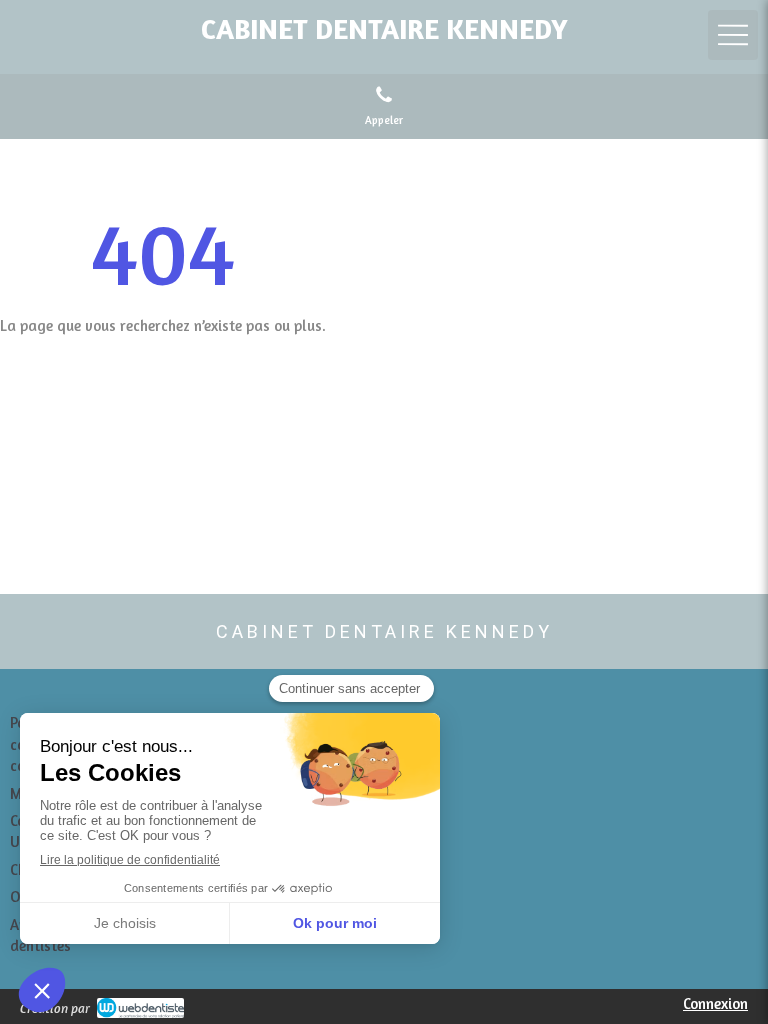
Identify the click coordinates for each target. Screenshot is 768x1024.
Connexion (715, 1003)
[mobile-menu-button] (733, 35)
